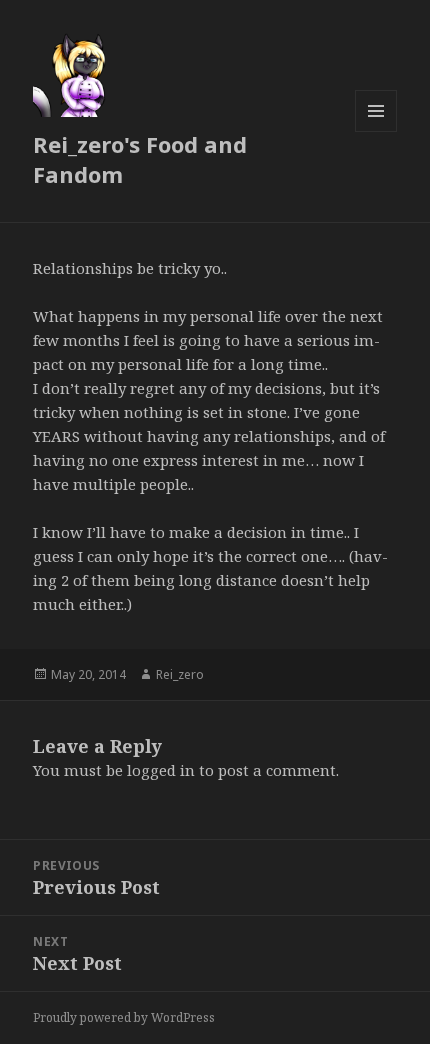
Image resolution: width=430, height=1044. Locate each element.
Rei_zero (180, 674)
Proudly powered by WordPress (124, 1017)
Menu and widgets (376, 131)
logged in (161, 770)
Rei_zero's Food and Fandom (140, 159)
